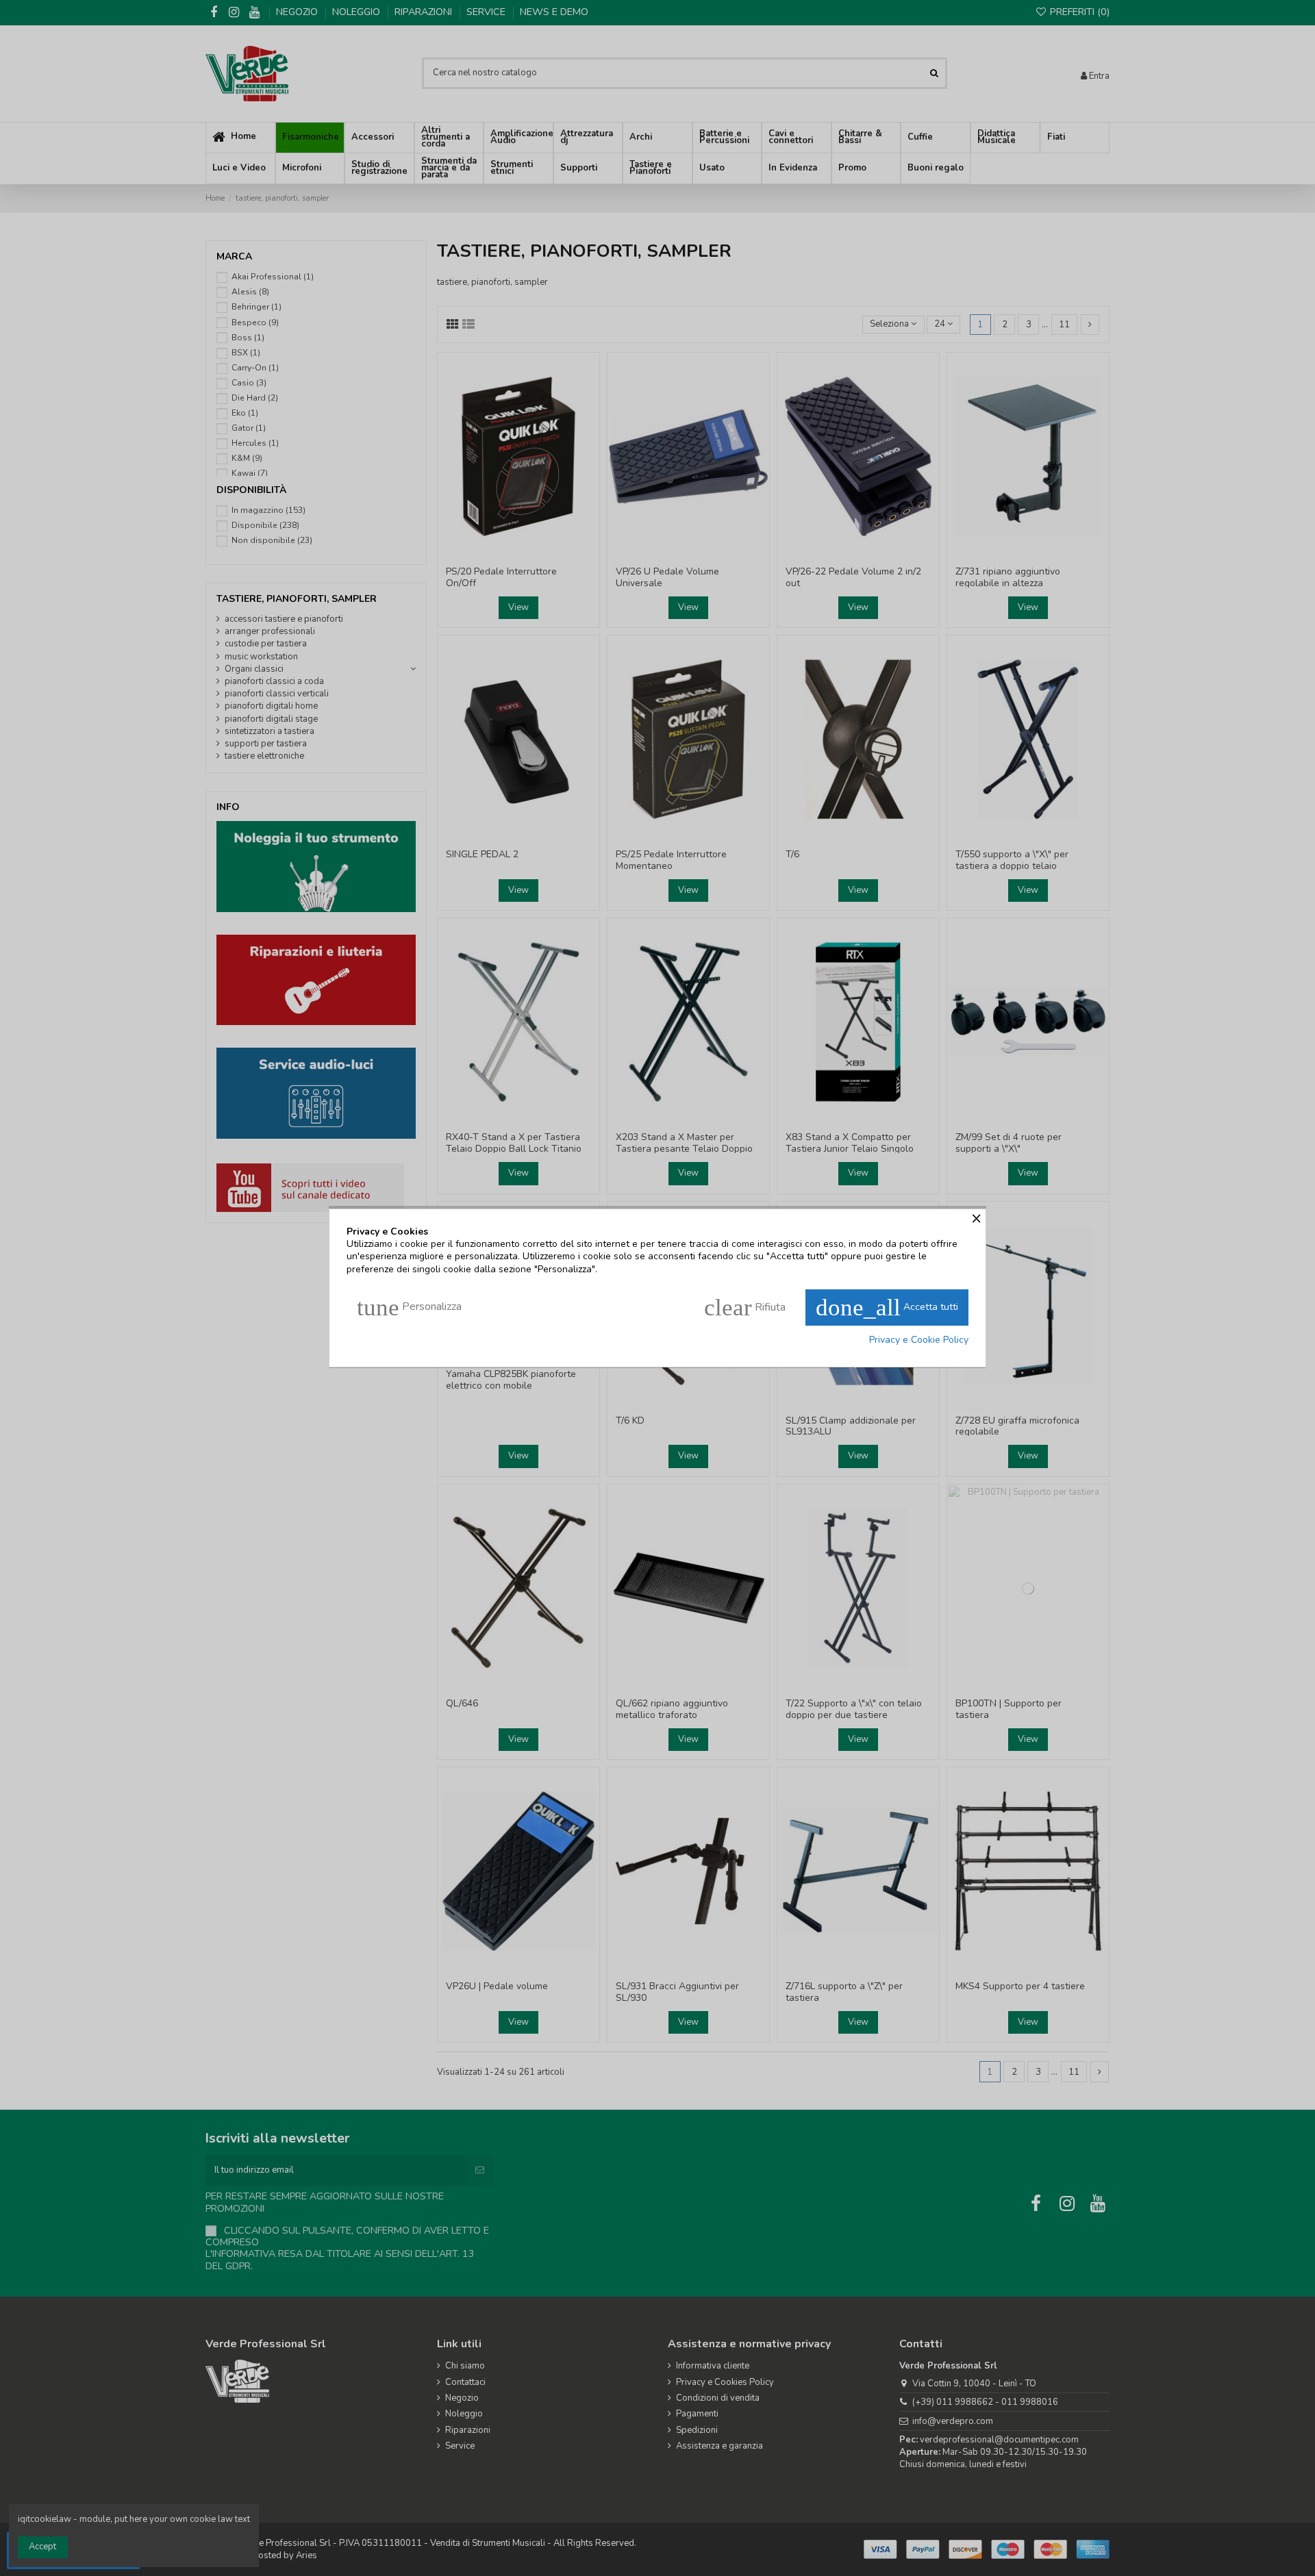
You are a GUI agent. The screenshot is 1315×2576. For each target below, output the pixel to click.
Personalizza (409, 1308)
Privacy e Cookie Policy (919, 1340)
